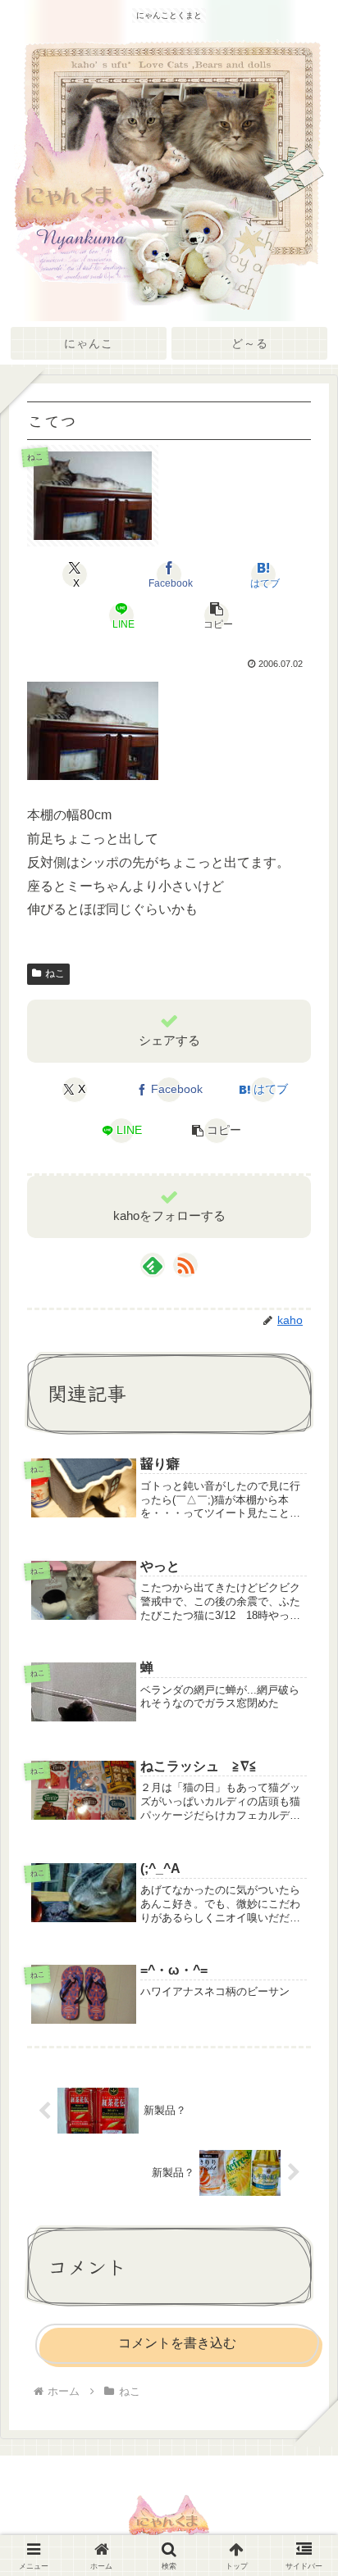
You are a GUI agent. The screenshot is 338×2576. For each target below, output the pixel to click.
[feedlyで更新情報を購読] (153, 1265)
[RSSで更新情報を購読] (185, 1265)
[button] (216, 615)
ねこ (55, 973)
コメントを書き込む (177, 2343)
